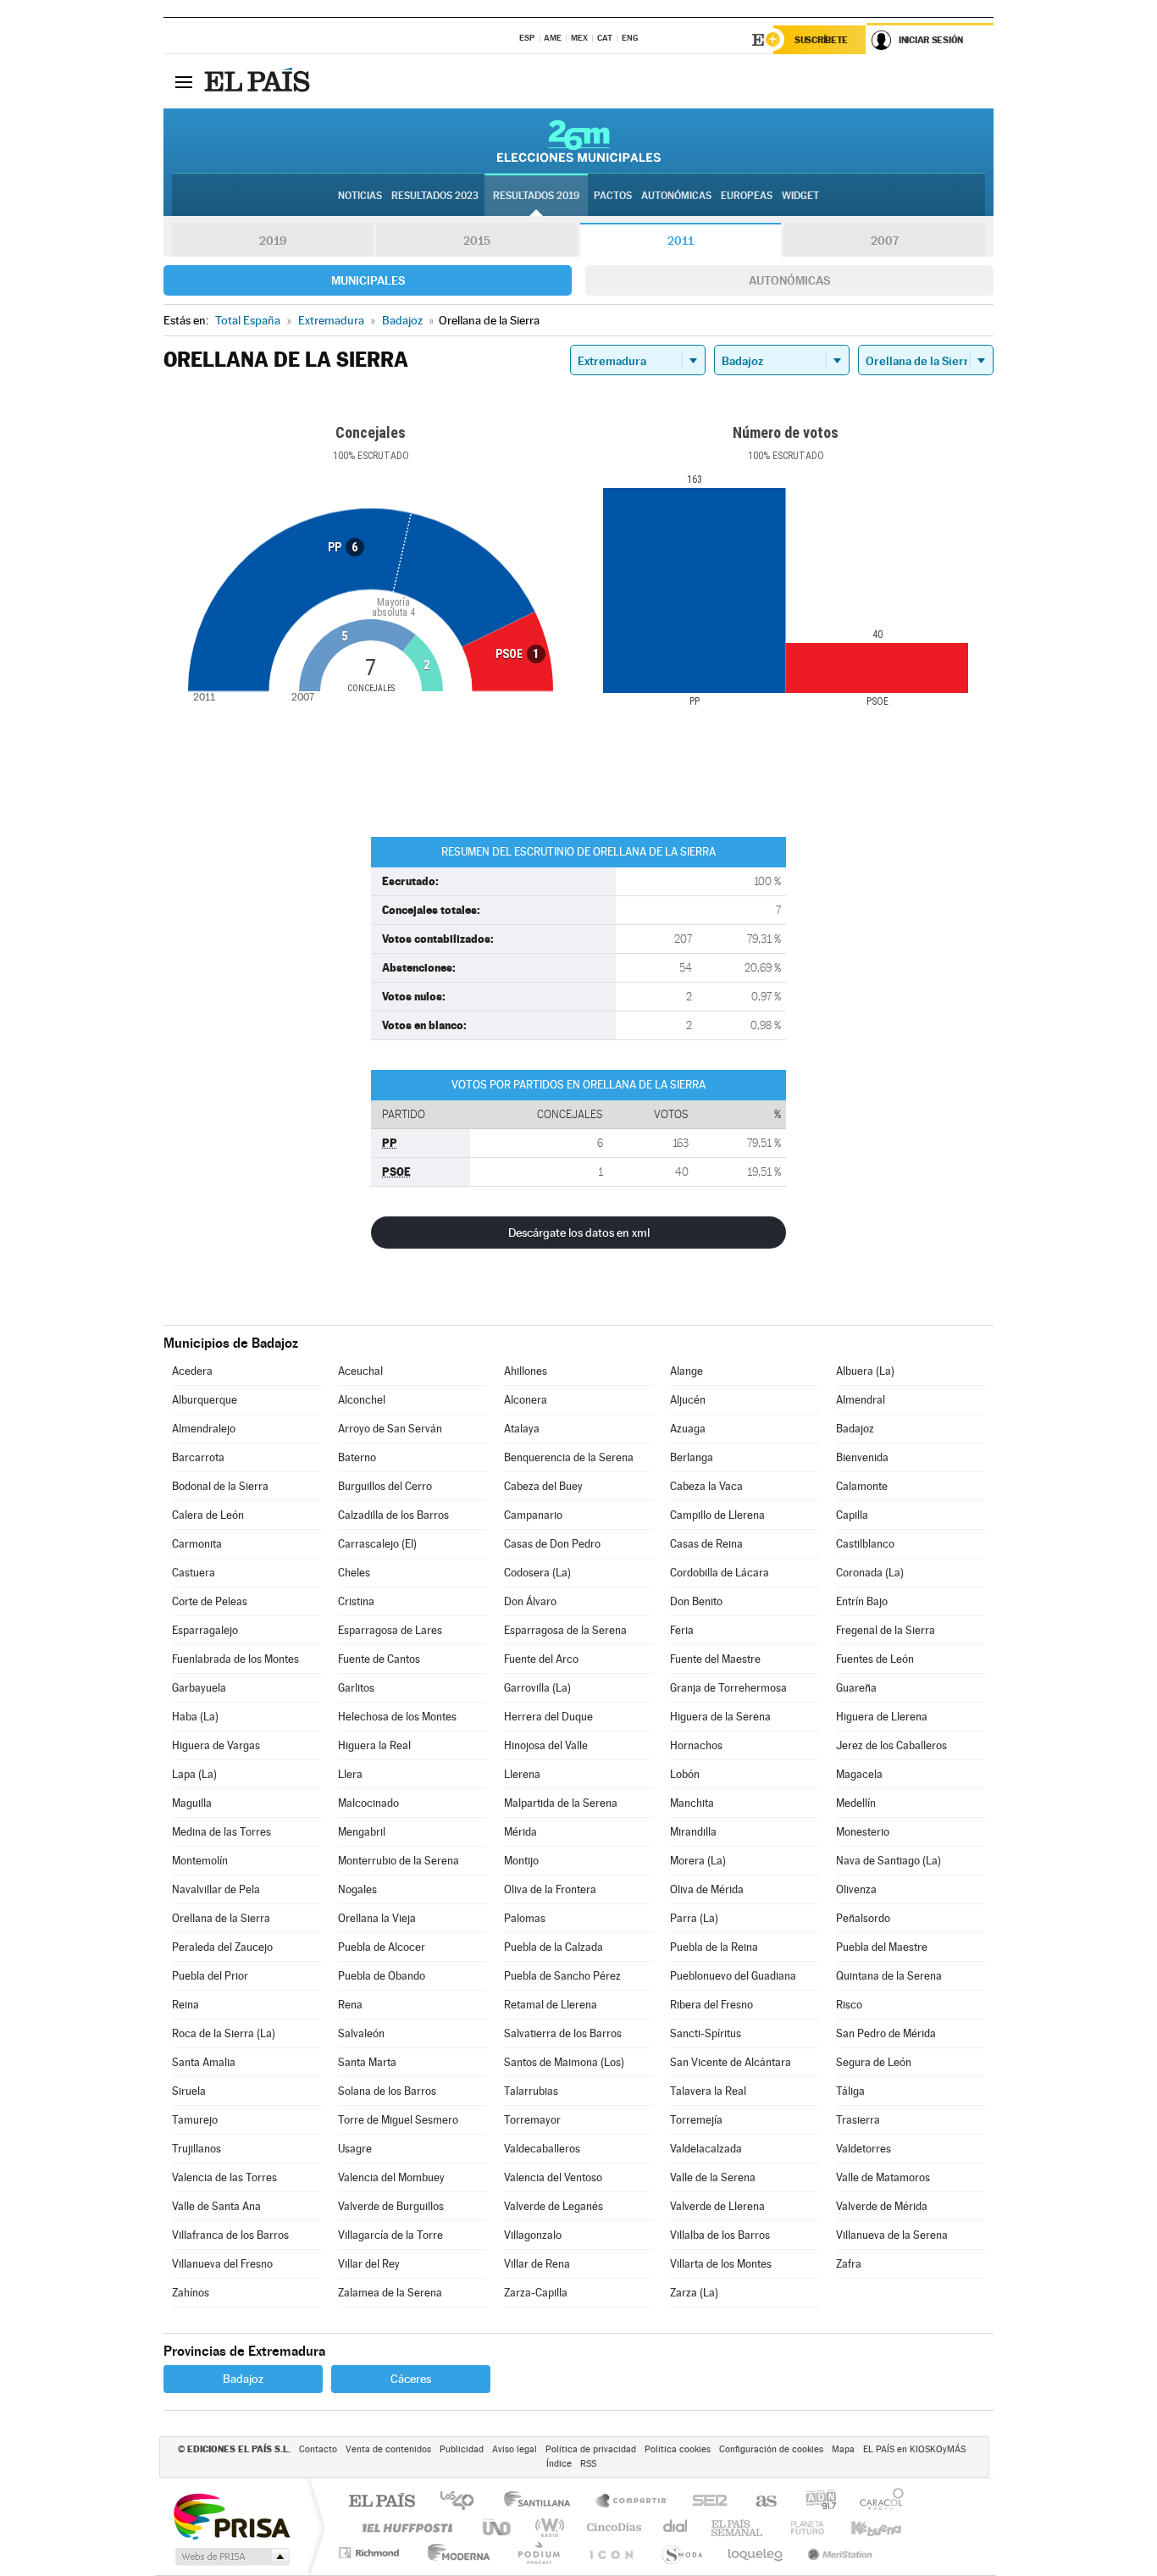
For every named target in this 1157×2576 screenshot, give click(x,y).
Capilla (852, 1515)
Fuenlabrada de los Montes (235, 1659)
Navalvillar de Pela (216, 1889)
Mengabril (362, 1832)
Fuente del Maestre (715, 1659)
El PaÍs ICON (611, 2553)
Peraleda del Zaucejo (222, 1947)
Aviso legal (515, 2449)
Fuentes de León (875, 1659)
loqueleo (756, 2553)
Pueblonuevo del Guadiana (733, 1976)
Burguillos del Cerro (385, 1486)
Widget (800, 196)
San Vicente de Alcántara (731, 2062)
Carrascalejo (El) (377, 1544)
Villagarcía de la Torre (390, 2235)
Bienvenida (862, 1457)
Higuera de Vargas (216, 1745)
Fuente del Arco (541, 1659)
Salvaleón (361, 2033)
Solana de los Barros (387, 2091)
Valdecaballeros (542, 2149)
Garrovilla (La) (537, 1688)
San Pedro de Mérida (886, 2033)
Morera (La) (698, 1861)
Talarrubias (531, 2091)
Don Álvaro (530, 1601)
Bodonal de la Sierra (220, 1486)
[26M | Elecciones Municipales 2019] (579, 141)
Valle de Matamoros (883, 2177)
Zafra (849, 2264)
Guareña (856, 1688)
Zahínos (191, 2293)
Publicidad (462, 2449)
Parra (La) (694, 1918)
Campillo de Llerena (717, 1515)
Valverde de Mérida (882, 2206)
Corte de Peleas (210, 1601)
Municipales (368, 280)
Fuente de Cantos (379, 1659)
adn (814, 2502)
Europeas (747, 196)
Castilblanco (865, 1544)
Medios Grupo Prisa (231, 2557)
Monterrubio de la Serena (399, 1861)
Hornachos (696, 1745)
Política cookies (678, 2449)
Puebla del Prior (210, 1976)
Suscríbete (821, 40)
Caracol (877, 2502)
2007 (885, 241)
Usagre (355, 2149)
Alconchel (362, 1400)
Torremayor (532, 2120)
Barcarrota (198, 1457)
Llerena (522, 1774)
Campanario (533, 1515)
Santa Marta (367, 2062)
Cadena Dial (676, 2527)
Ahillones (526, 1371)
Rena (350, 2005)
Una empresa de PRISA (231, 2515)
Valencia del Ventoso (553, 2177)
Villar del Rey (369, 2264)
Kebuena (861, 2527)
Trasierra (858, 2120)
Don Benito (696, 1601)
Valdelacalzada (706, 2149)
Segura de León (874, 2062)
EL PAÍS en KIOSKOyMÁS (914, 2449)
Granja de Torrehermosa (728, 1688)
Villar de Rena (537, 2264)
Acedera (192, 1371)
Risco (849, 2005)
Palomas (525, 1918)
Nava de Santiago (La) (889, 1861)
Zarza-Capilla (536, 2293)
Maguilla (192, 1803)
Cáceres (411, 2379)
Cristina (356, 1601)
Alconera (526, 1400)
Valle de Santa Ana (216, 2206)
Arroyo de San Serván (390, 1429)
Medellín (856, 1803)
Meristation (838, 2553)
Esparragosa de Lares (390, 1630)
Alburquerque (205, 1400)
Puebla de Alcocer (382, 1947)
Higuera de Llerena (882, 1717)
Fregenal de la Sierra (886, 1630)
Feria (682, 1630)
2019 (273, 241)
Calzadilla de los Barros (393, 1515)
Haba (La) (195, 1717)
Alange (686, 1371)
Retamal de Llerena (551, 2005)
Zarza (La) (694, 2293)
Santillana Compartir (632, 2502)
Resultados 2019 (536, 196)
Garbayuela (199, 1688)
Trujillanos (197, 2149)
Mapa (843, 2449)
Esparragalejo (205, 1630)
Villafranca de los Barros (230, 2235)
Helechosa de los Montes (397, 1717)
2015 (477, 241)
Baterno (357, 1457)
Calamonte (862, 1486)
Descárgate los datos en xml (579, 1233)
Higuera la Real (374, 1745)
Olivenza (856, 1889)
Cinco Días (612, 2527)
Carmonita (197, 1544)
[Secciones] (184, 81)
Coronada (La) (870, 1573)
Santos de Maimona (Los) (564, 2062)
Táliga (850, 2091)
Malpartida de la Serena (561, 1803)
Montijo (521, 1861)
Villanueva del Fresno (222, 2264)
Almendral (861, 1400)
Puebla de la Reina (714, 1947)
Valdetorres (864, 2149)
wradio (547, 2527)
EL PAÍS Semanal (738, 2527)
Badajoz (855, 1429)
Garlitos (356, 1688)
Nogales (357, 1889)
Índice (559, 2464)
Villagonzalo (533, 2235)
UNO (498, 2527)
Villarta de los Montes (721, 2264)
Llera (350, 1774)
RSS (588, 2464)
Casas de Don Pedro (552, 1544)
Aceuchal (360, 1371)
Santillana (542, 2502)
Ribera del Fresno (711, 2005)
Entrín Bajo (862, 1601)
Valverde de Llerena (717, 2206)
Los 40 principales (463, 2502)
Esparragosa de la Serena (565, 1630)
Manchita (692, 1803)
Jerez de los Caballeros (891, 1745)
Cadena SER (705, 2502)
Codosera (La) (537, 1573)
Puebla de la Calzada (554, 1947)
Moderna (454, 2553)
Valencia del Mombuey (391, 2177)
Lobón (685, 1774)
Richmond (371, 2553)
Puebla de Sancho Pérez (562, 1976)
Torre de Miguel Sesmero (398, 2120)
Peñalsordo (863, 1918)
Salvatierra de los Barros (563, 2033)
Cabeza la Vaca (706, 1486)
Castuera (194, 1573)
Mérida (520, 1832)
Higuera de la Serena (720, 1717)
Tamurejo (195, 2120)
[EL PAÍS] (259, 81)
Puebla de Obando (382, 1976)
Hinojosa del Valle (546, 1745)
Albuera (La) (865, 1371)
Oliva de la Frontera (550, 1889)
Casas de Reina (706, 1544)
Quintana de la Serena (889, 1976)
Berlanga (692, 1457)
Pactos (613, 196)
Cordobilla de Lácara (720, 1573)
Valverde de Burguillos (391, 2206)
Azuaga (688, 1429)
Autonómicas (789, 280)
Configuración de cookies (771, 2449)
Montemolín (200, 1861)
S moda (681, 2553)
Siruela (189, 2091)
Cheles (354, 1573)
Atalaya (522, 1429)
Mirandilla (693, 1832)
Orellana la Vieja (377, 1918)
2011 (681, 241)
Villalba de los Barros (720, 2235)
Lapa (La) (194, 1774)
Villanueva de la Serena (892, 2235)
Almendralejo (204, 1429)
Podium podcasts (538, 2553)
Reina (185, 2005)
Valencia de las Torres (224, 2177)
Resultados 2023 (435, 196)
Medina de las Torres (221, 1832)
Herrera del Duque (548, 1717)
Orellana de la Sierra (221, 1918)
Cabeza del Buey (543, 1486)
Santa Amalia (204, 2062)
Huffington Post (404, 2527)
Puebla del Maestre (882, 1947)
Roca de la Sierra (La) (224, 2033)
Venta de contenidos (388, 2449)
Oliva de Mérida (707, 1889)
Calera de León (208, 1515)
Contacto (318, 2449)
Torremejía (696, 2120)
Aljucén (688, 1400)
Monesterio (863, 1832)
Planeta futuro (800, 2527)
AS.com (758, 2502)
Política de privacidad (591, 2449)
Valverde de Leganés (554, 2206)
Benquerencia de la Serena (569, 1457)
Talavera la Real (708, 2091)
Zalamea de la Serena (390, 2293)
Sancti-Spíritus (706, 2033)
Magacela (859, 1774)
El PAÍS (382, 2502)
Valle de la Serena (713, 2177)
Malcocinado (368, 1803)
